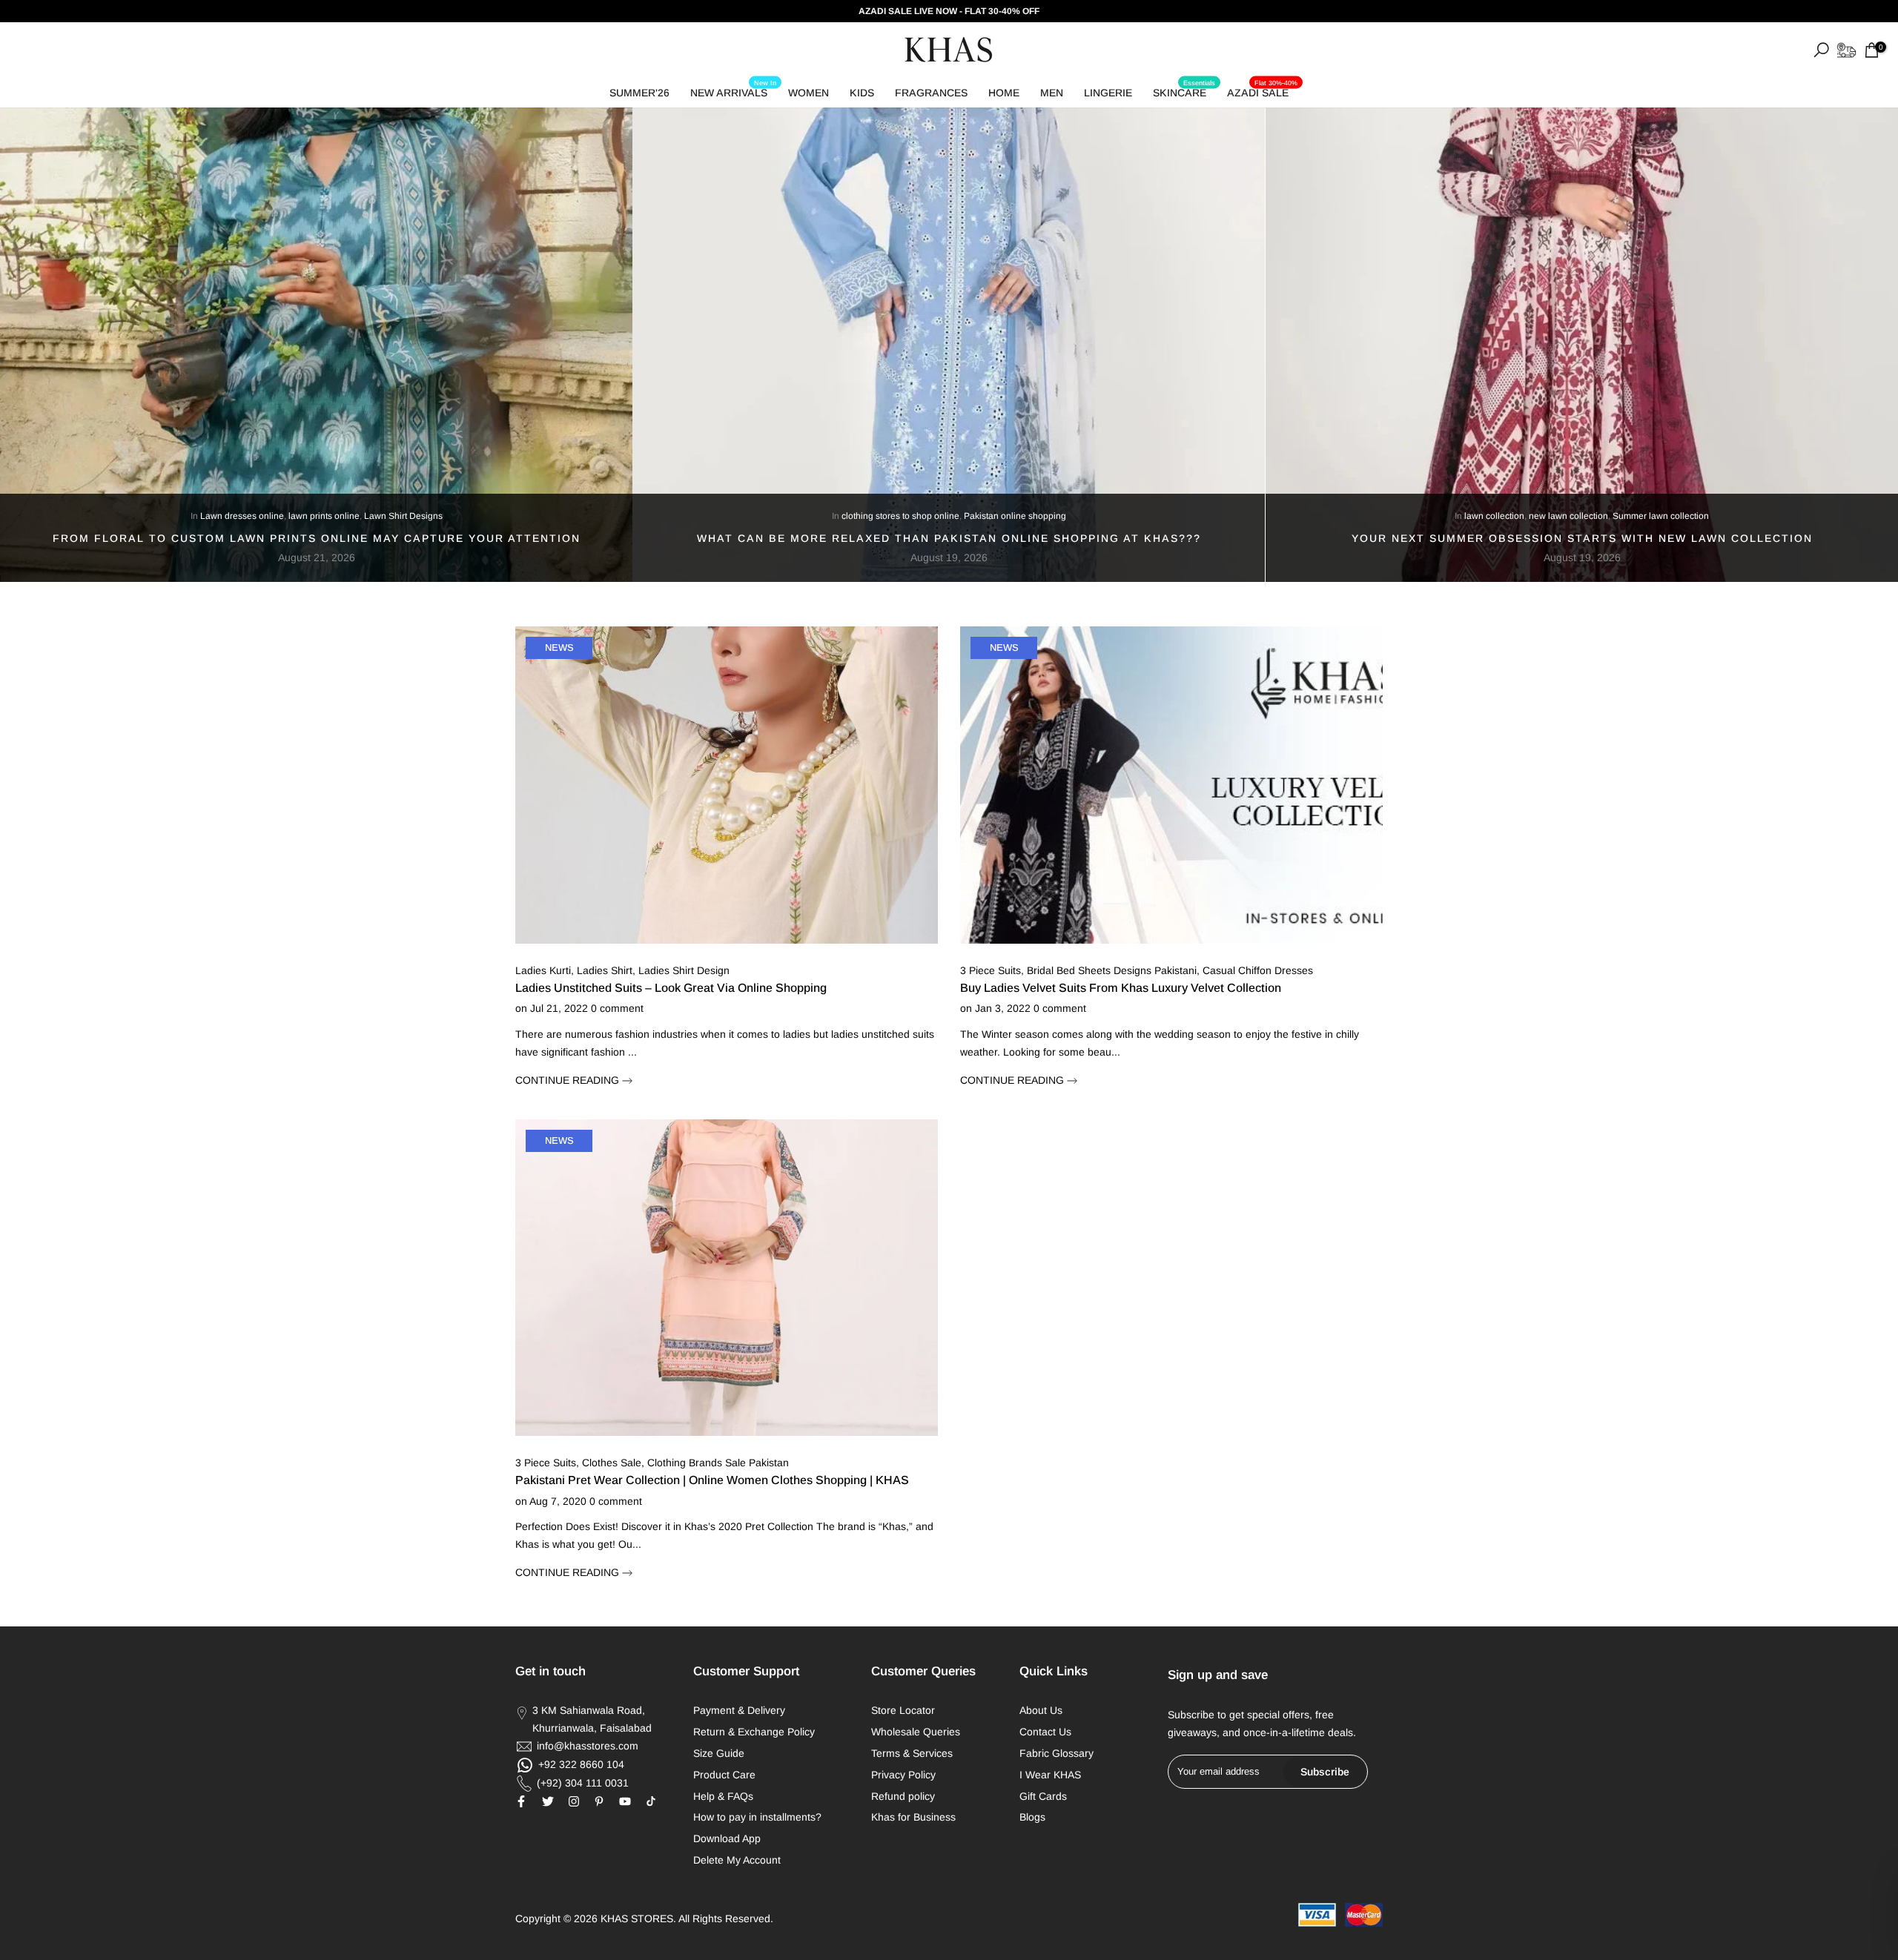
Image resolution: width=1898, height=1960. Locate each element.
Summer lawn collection (1661, 517)
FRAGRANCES (931, 93)
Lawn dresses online (242, 517)
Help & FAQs (723, 1796)
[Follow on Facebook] (521, 1801)
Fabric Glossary (1057, 1753)
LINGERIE (1108, 93)
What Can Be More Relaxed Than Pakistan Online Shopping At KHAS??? (949, 538)
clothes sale (612, 1463)
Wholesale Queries (916, 1732)
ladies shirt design (684, 970)
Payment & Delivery (739, 1710)
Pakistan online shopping (1015, 517)
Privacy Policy (903, 1775)
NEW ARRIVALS (733, 90)
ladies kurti (543, 970)
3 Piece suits (991, 970)
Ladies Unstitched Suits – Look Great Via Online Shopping (671, 988)
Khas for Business (913, 1817)
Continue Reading (569, 1080)
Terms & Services (912, 1753)
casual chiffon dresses (1258, 970)
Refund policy (903, 1796)
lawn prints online (324, 517)
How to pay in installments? (757, 1817)
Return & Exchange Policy (754, 1732)
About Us (1041, 1710)
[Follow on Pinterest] (599, 1801)
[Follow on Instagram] (574, 1801)
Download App (727, 1838)
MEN (1052, 93)
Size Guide (719, 1753)
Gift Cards (1043, 1796)
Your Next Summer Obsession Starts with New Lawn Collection (1582, 538)
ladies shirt (605, 970)
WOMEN (809, 93)
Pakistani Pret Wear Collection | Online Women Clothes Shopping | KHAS (712, 1480)
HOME (1004, 93)
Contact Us (1045, 1732)
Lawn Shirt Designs (403, 517)
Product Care (724, 1775)
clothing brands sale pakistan (718, 1463)
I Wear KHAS (1050, 1775)
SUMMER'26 (639, 93)
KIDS (862, 93)
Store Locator (903, 1710)
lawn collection (1494, 517)
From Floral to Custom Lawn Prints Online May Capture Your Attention (317, 538)
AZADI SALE (1262, 90)
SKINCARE (1184, 90)
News (559, 648)
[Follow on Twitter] (548, 1801)
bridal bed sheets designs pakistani (1112, 970)
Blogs (1032, 1817)
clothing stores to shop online (900, 517)
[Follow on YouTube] (625, 1801)
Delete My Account (737, 1860)
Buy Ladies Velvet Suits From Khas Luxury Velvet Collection (1121, 988)
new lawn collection (1568, 517)
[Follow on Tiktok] (651, 1801)
